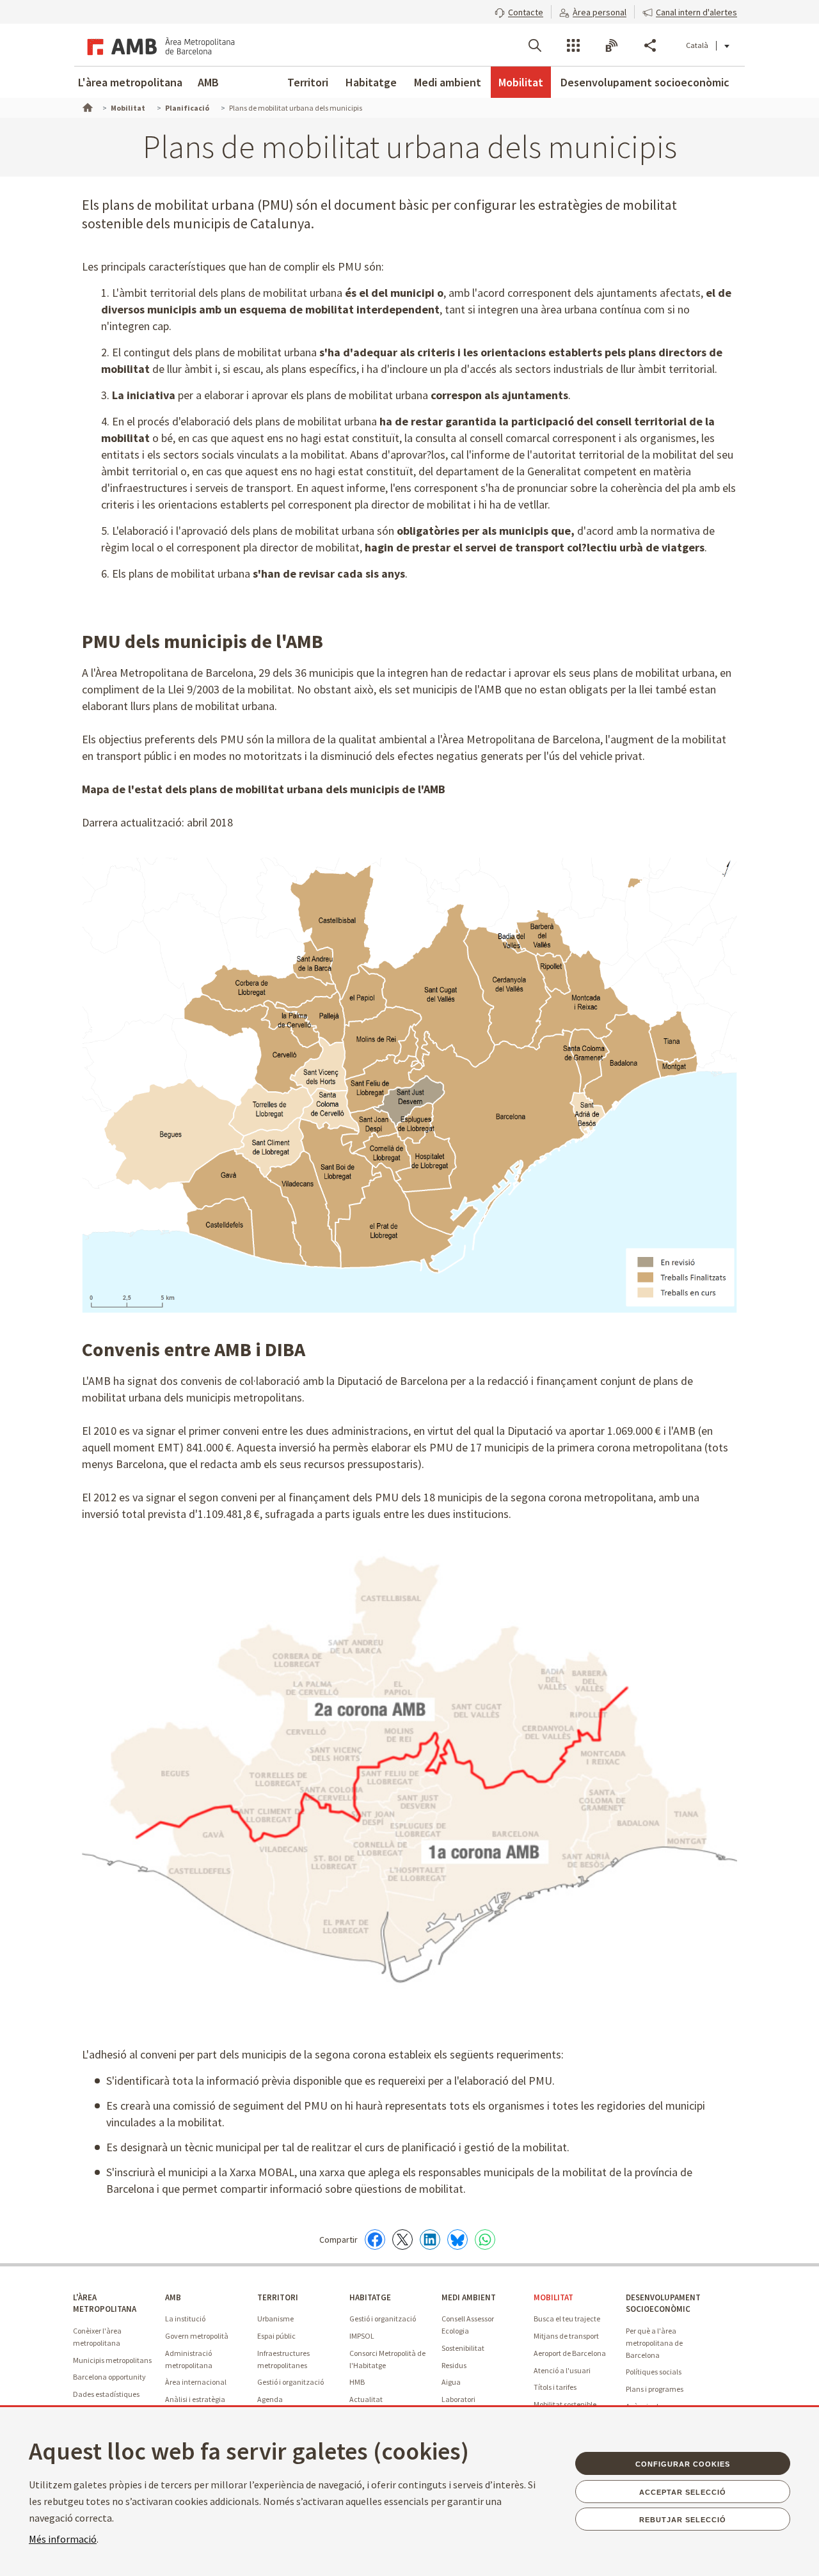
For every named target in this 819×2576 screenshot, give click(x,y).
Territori (308, 82)
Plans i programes (655, 2389)
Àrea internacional (196, 2382)
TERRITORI (278, 2297)
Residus (454, 2365)
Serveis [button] (573, 45)
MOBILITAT (553, 2297)
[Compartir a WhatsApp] (485, 2240)
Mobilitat (521, 82)
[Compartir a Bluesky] (457, 2240)
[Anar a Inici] (86, 106)
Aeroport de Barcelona (570, 2353)
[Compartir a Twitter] (402, 2240)
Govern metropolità (197, 2336)
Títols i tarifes (555, 2387)
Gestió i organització (290, 2382)
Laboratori (458, 2399)
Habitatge (371, 82)
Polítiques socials (654, 2372)
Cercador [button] (535, 45)
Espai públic (276, 2336)
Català (697, 45)
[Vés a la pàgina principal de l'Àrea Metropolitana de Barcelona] (159, 45)
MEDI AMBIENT (469, 2297)
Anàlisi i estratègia (195, 2399)
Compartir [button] (650, 45)
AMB (208, 82)
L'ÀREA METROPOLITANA (105, 2303)
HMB (357, 2382)
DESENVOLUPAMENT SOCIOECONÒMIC (663, 2303)
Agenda (270, 2399)
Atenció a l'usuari (562, 2370)
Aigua (451, 2382)
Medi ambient (448, 82)
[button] (519, 11)
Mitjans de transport (566, 2336)
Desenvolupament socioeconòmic (645, 82)
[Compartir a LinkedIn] (430, 2240)
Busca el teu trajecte (567, 2319)
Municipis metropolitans (112, 2360)
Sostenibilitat (463, 2348)
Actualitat (366, 2399)
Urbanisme (275, 2319)
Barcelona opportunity (109, 2377)
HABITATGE (370, 2297)
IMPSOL (362, 2336)
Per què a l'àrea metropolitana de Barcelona (654, 2343)
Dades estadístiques (106, 2394)
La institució (185, 2319)
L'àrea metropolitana (130, 82)
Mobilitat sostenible (565, 2404)
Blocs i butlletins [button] (612, 45)
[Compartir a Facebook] (375, 2240)
